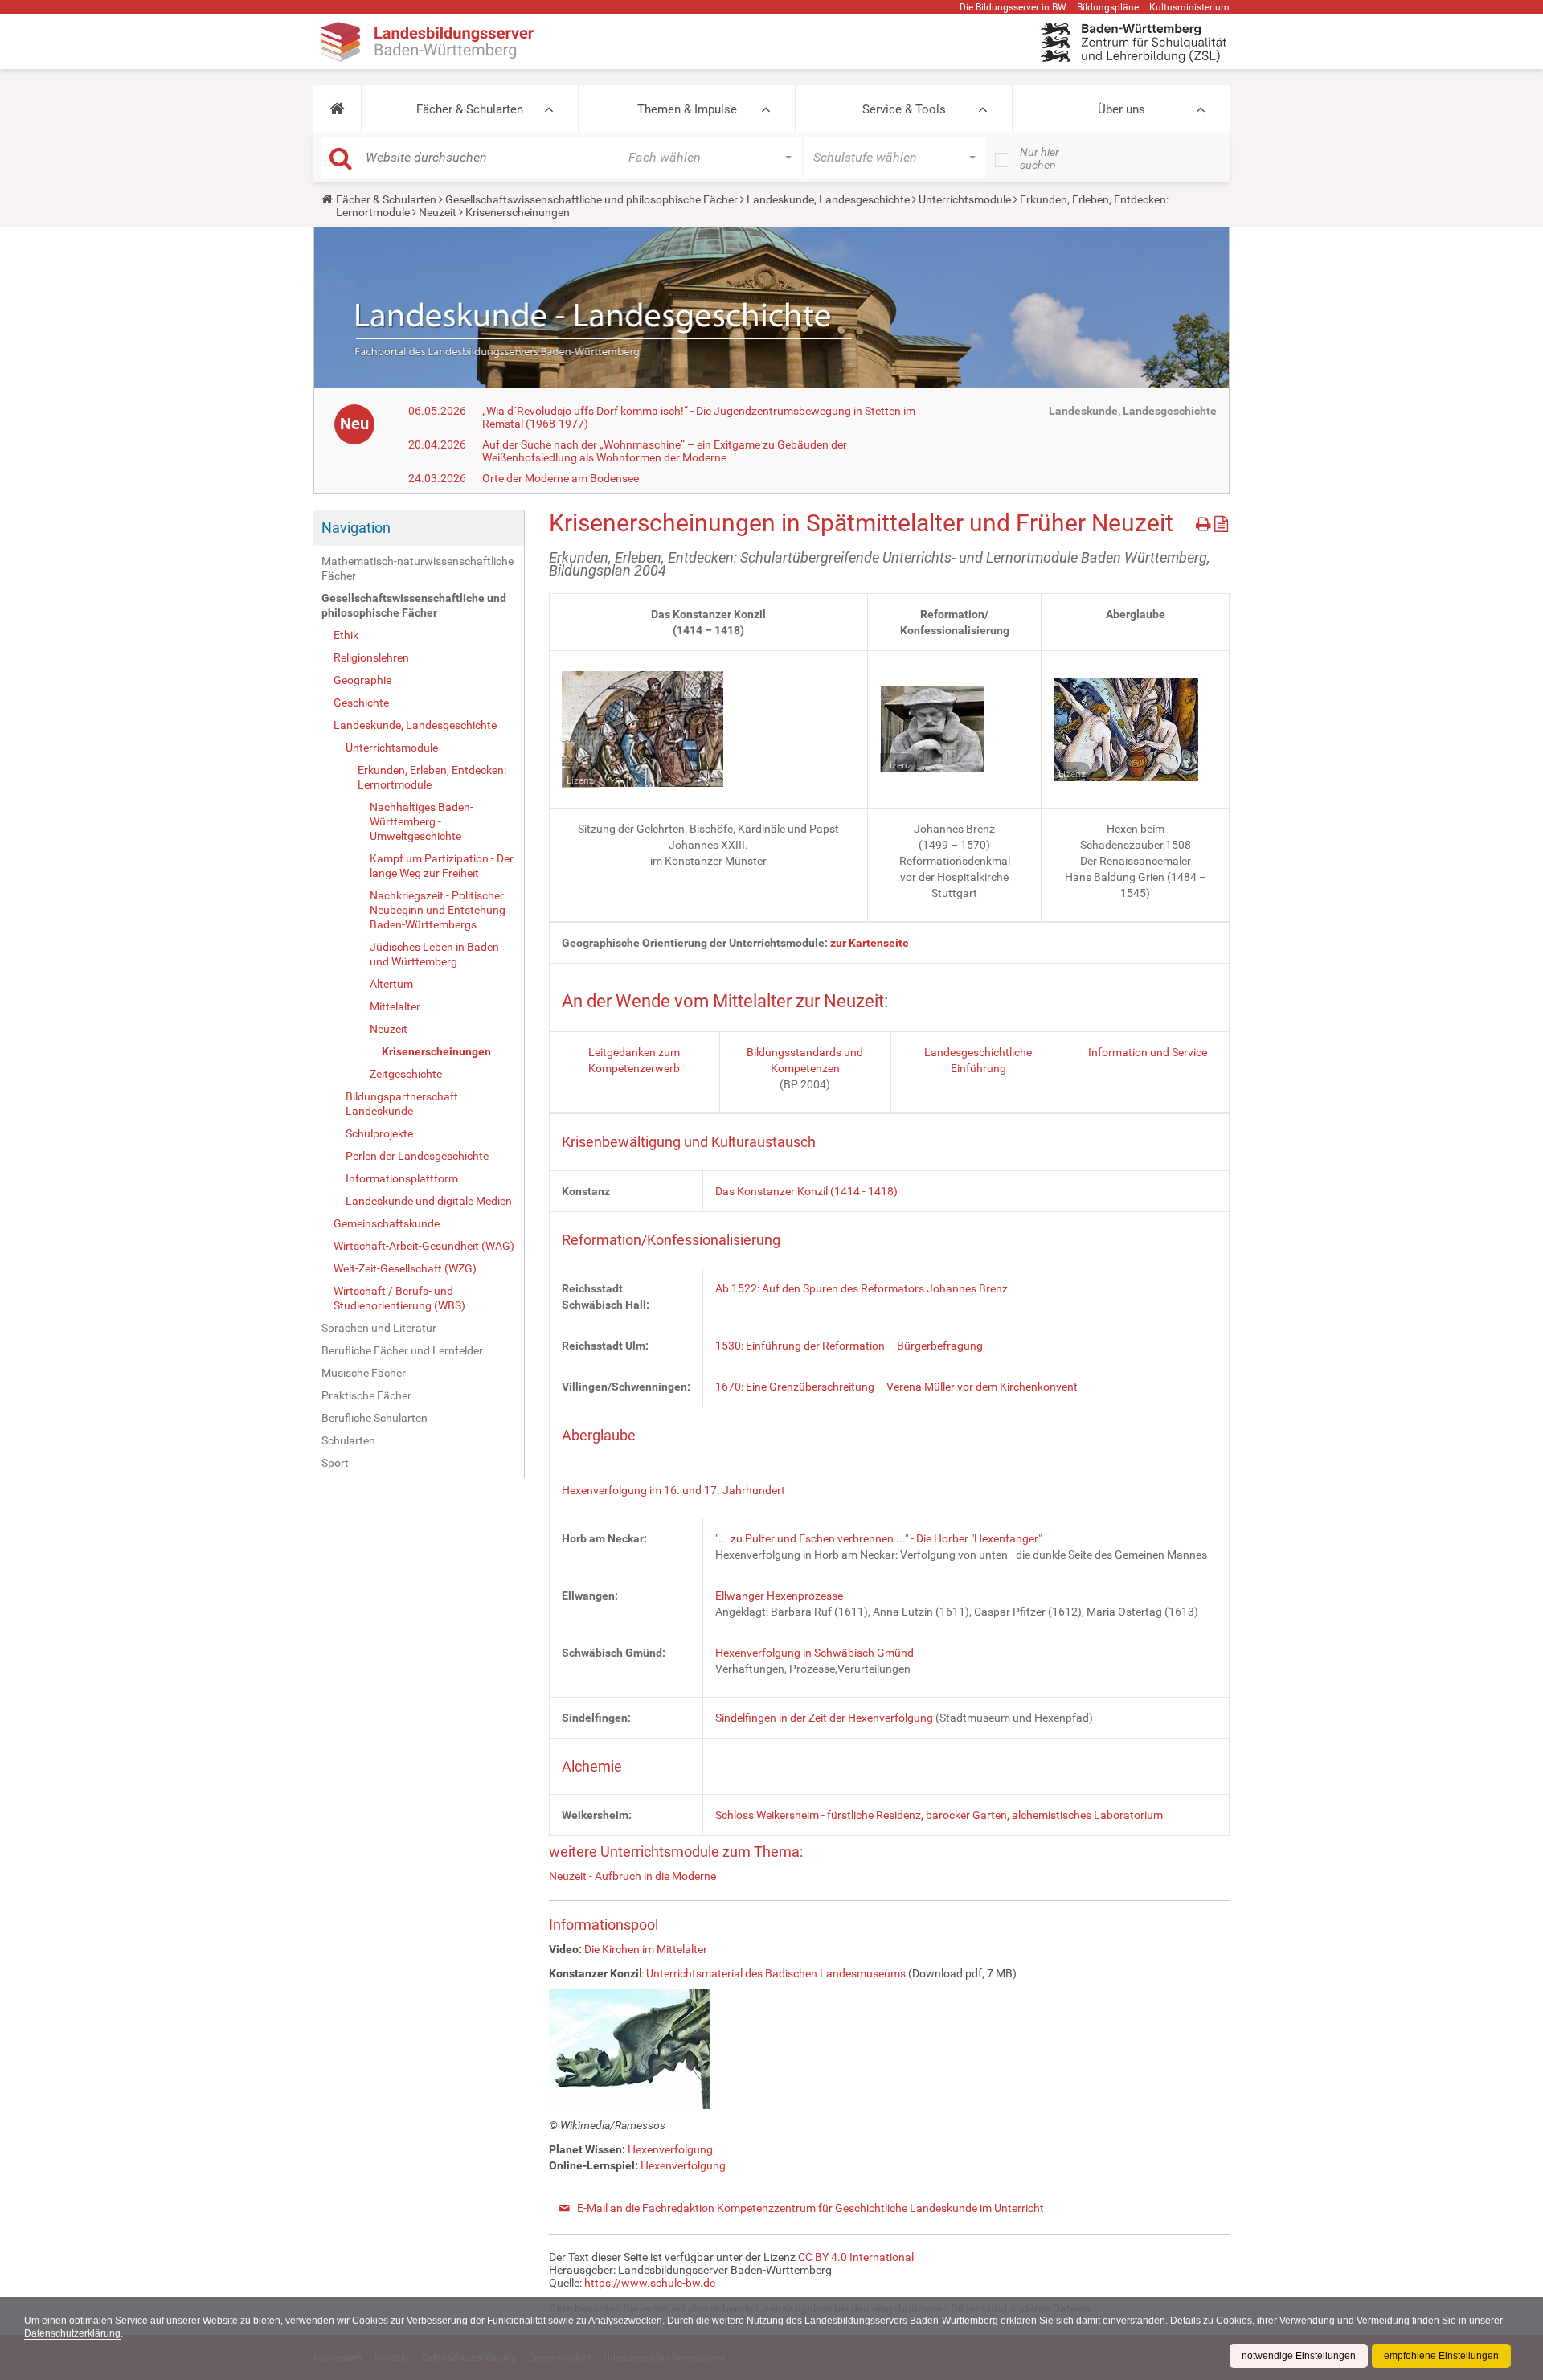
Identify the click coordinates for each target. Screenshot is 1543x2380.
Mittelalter (395, 1006)
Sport (335, 1463)
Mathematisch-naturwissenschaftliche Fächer (417, 568)
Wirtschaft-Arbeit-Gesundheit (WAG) (424, 1246)
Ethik (346, 635)
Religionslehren (371, 657)
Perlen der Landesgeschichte (417, 1156)
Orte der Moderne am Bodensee (561, 478)
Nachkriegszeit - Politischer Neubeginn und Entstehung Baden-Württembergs (438, 910)
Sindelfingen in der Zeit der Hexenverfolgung (824, 1718)
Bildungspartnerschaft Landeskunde (402, 1104)
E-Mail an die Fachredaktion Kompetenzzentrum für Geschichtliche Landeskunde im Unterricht (810, 2208)
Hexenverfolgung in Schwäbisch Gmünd (814, 1653)
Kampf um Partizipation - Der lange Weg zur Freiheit (442, 866)
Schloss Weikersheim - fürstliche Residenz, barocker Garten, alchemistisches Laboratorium (939, 1815)
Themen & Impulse (687, 109)
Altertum (391, 984)
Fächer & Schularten (470, 109)
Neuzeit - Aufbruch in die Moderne (632, 1876)
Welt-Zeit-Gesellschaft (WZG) (405, 1268)
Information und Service (1148, 1052)
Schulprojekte (379, 1133)
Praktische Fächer (366, 1395)
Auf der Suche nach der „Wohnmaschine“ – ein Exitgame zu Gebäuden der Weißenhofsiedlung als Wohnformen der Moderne (665, 451)
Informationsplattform (402, 1178)
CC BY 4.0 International (856, 2257)
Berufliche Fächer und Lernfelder (402, 1350)
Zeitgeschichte (406, 1074)
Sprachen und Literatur (379, 1328)
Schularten (348, 1440)
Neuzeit (438, 212)
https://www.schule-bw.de (650, 2283)
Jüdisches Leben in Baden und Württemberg (434, 954)
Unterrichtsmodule (965, 199)
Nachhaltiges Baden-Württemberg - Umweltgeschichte (422, 821)
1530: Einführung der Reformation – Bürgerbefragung (849, 1346)
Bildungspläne (1108, 7)
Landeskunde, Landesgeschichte (828, 199)
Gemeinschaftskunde (387, 1223)
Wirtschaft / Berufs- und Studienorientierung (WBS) (399, 1298)
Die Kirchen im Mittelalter (646, 1949)
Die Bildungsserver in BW (1013, 7)
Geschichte (361, 703)
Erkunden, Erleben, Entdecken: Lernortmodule (432, 777)
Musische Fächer (364, 1373)
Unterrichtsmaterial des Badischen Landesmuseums (776, 1973)
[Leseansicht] (1221, 521)
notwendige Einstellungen (1299, 2356)
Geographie (362, 680)
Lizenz (580, 780)
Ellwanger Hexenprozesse (779, 1596)
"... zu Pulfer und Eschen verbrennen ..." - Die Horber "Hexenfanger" (878, 1538)
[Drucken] (1205, 521)
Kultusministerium (1189, 7)
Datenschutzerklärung (72, 2333)
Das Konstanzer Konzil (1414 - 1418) (806, 1191)
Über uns (1121, 109)
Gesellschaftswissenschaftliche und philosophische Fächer (591, 199)
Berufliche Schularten (374, 1418)
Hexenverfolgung (670, 2149)
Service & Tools (904, 109)
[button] (337, 109)
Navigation (356, 528)
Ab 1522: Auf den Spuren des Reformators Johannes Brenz (862, 1288)
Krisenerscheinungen (436, 1051)
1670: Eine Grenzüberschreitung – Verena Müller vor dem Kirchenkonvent (896, 1387)
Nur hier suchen (1040, 158)
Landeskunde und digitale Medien (429, 1201)
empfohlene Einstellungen (1441, 2356)
